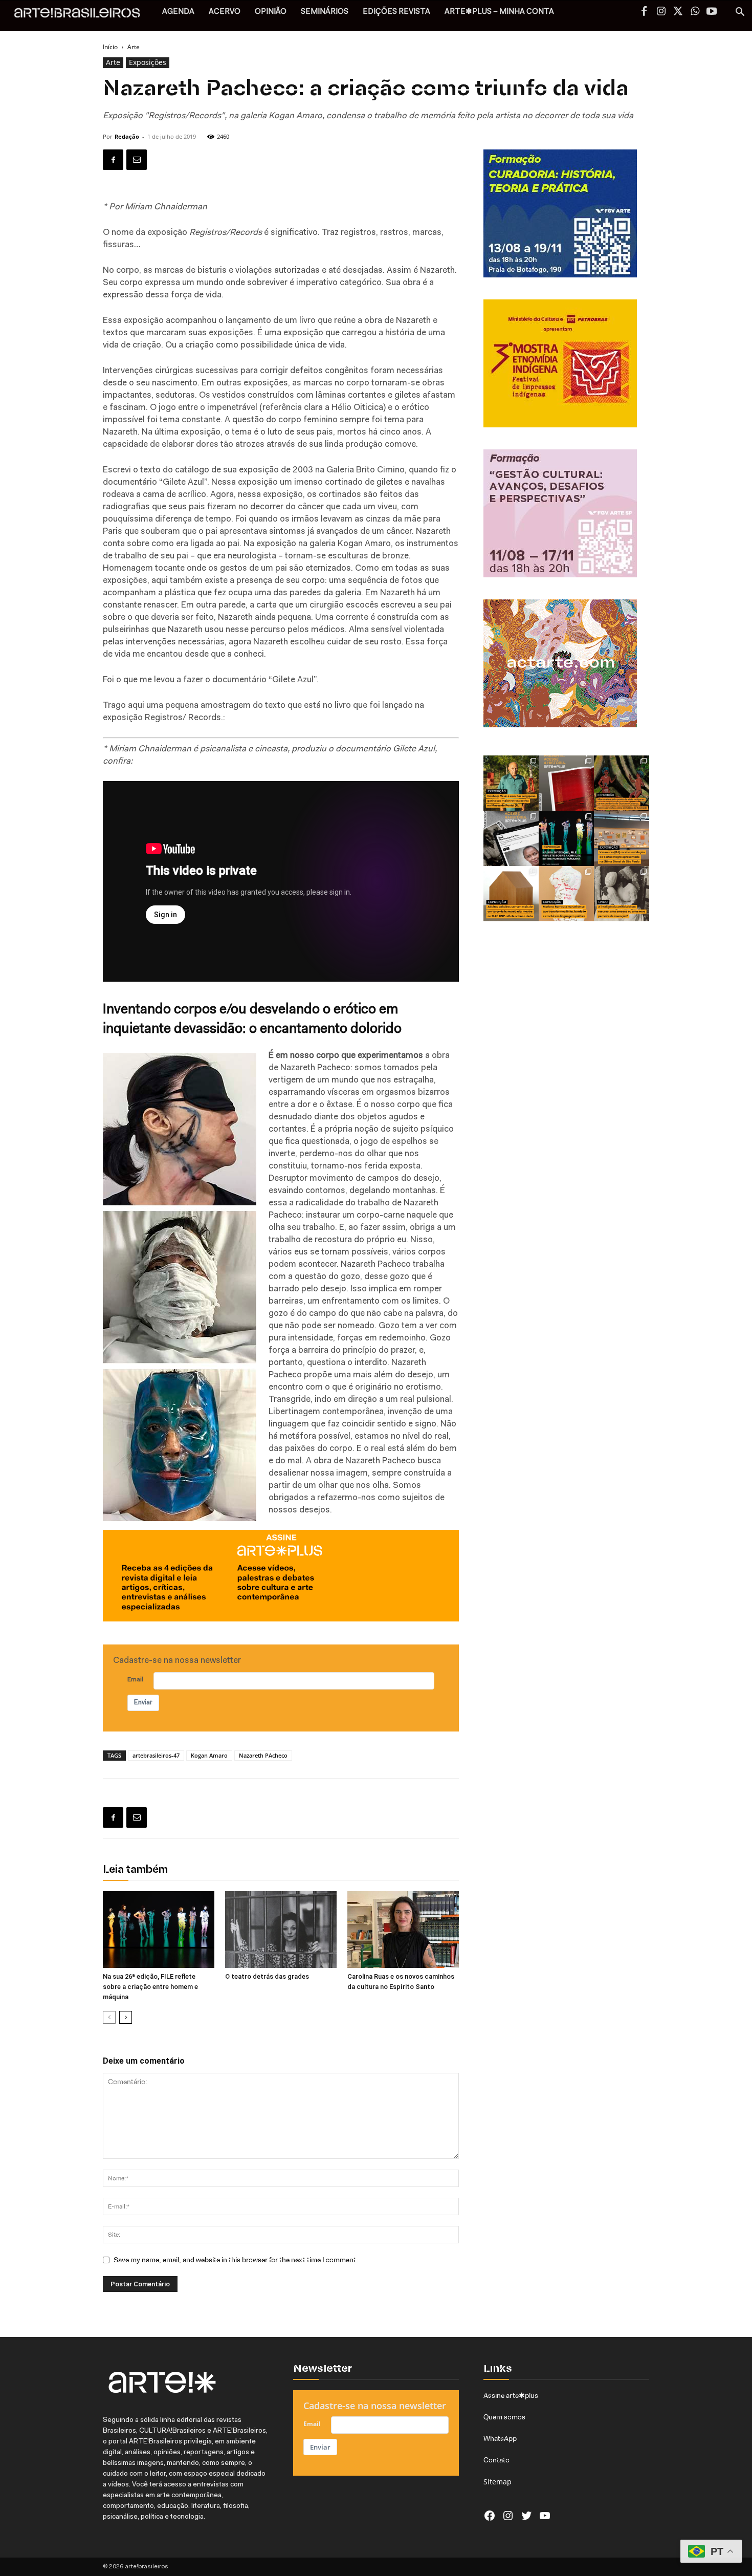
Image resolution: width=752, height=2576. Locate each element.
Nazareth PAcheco (263, 1755)
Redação (127, 136)
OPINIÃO (271, 12)
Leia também (135, 1870)
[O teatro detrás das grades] (281, 1930)
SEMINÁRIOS (325, 12)
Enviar (143, 1703)
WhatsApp (500, 2438)
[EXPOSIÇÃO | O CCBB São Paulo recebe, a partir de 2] (566, 894)
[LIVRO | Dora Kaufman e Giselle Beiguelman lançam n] (622, 894)
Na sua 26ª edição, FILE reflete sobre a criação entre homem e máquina (150, 1987)
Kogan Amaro (209, 1755)
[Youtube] (712, 12)
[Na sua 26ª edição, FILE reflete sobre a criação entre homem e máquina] (159, 1930)
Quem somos (504, 2417)
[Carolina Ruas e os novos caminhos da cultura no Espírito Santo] (403, 1930)
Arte (113, 62)
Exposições (148, 62)
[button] (740, 13)
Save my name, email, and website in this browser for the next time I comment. (236, 2260)
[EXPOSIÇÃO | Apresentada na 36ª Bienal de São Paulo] (622, 838)
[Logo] (83, 16)
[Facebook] (644, 12)
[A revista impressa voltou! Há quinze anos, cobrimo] (566, 783)
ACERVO (225, 12)
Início (110, 47)
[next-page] (126, 2017)
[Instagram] (661, 12)
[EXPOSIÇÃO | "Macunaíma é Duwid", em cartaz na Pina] (622, 783)
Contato (496, 2460)
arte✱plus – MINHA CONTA (499, 12)
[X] (678, 12)
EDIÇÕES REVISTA (396, 12)
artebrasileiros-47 (156, 1755)
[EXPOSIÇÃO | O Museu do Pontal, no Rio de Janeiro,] (511, 783)
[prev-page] (109, 2017)
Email (135, 1680)
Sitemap (497, 2482)
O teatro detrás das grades (267, 1976)
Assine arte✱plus (511, 2395)
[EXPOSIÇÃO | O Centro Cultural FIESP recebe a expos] (566, 838)
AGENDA (178, 12)
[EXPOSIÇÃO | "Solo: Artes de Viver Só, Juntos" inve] (511, 894)
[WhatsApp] (695, 12)
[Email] (137, 160)
